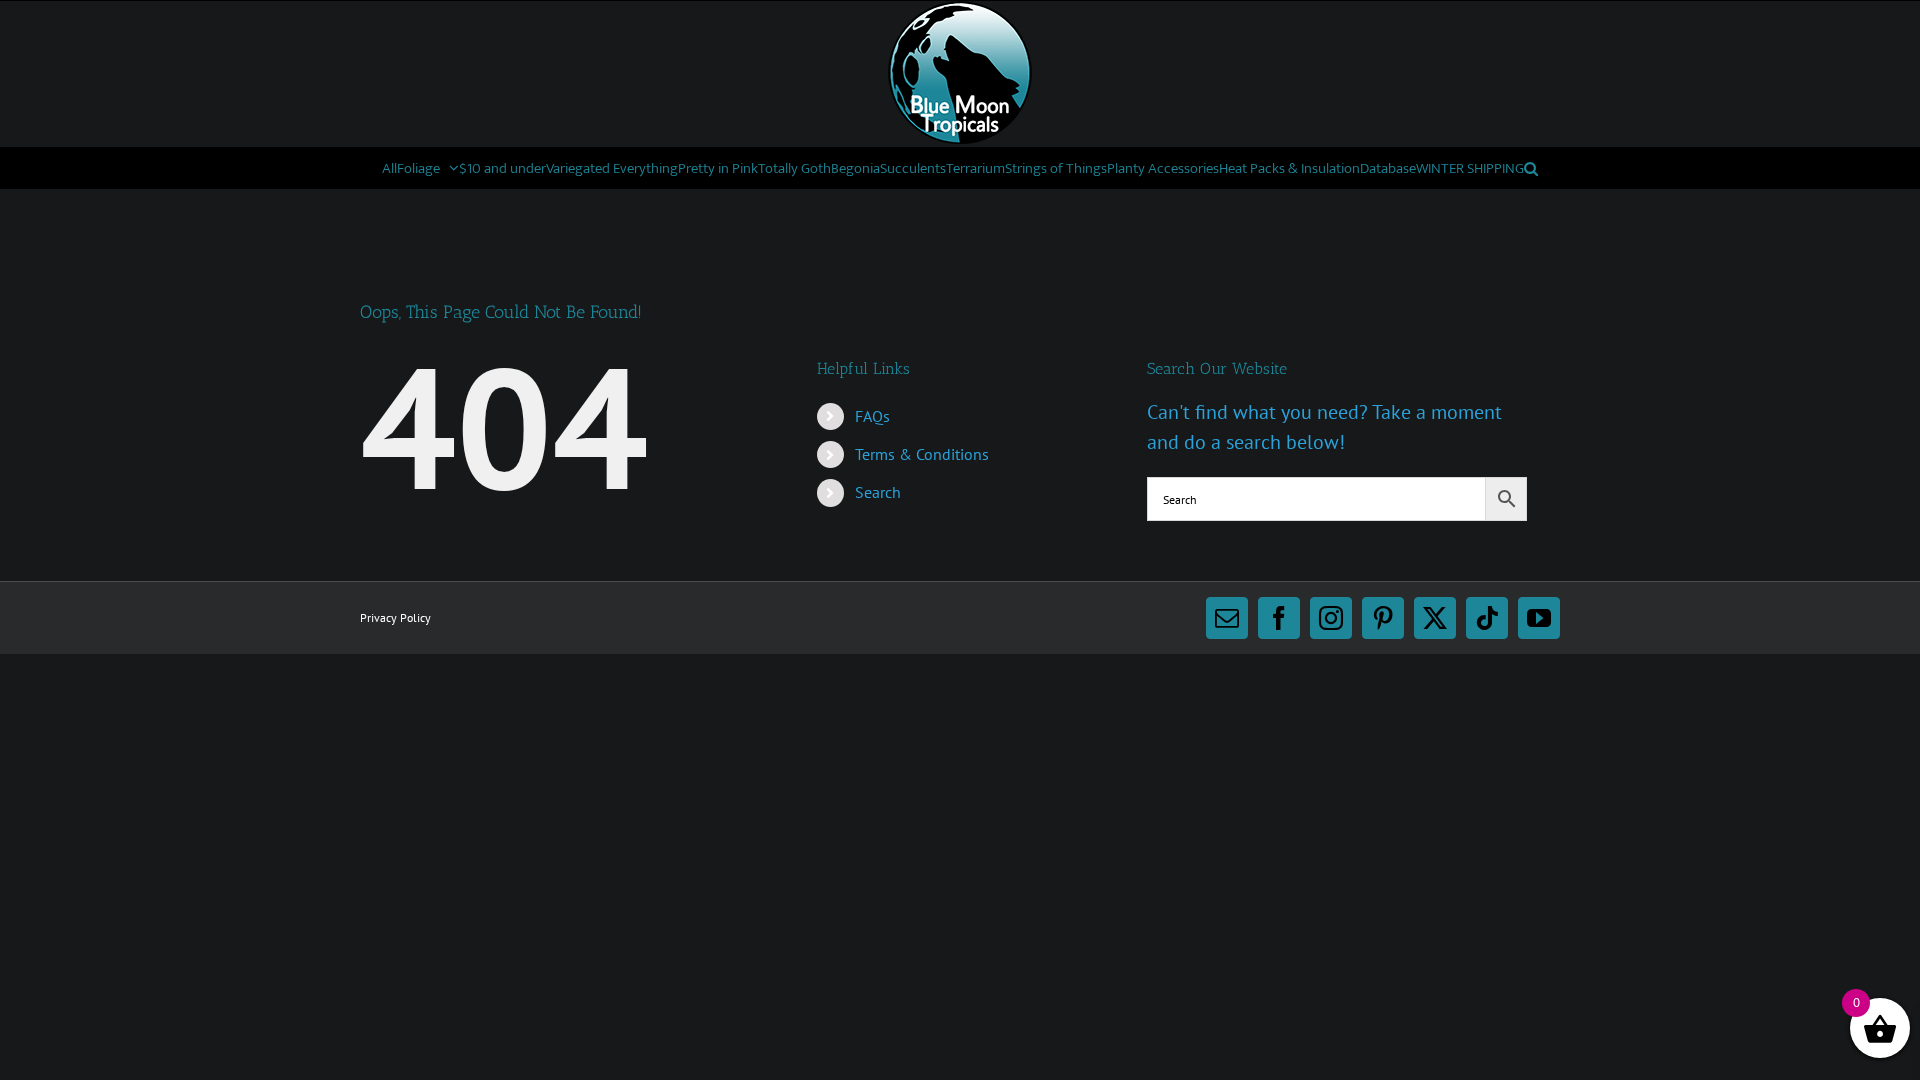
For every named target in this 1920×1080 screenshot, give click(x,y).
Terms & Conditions (922, 454)
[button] (1531, 168)
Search (878, 492)
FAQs (872, 416)
